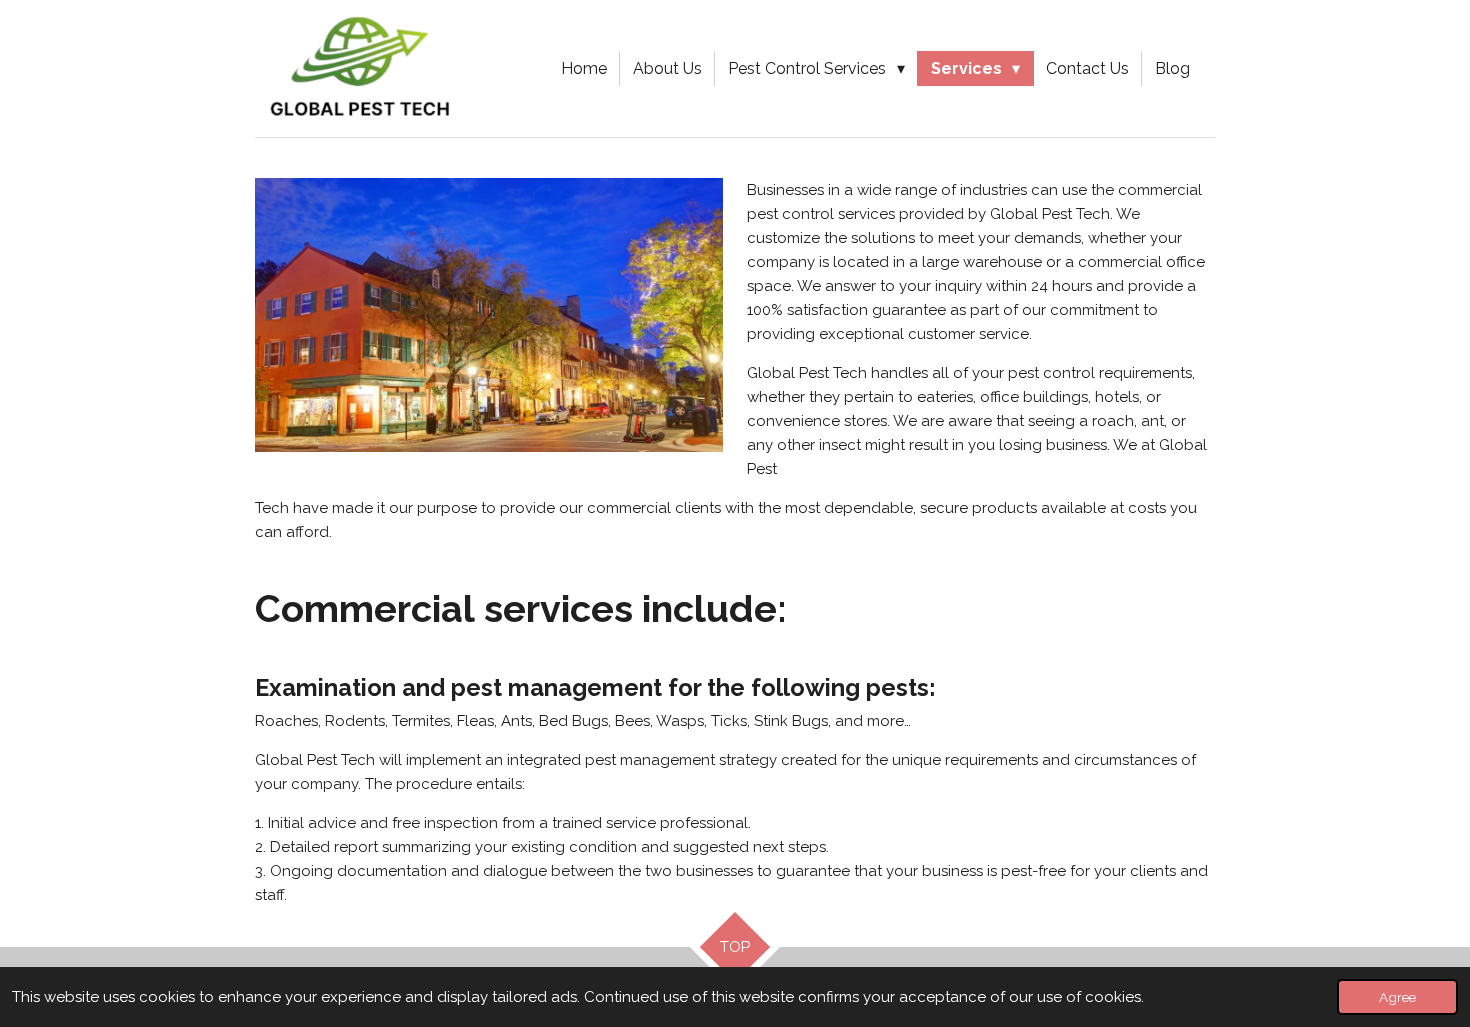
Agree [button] (1397, 997)
